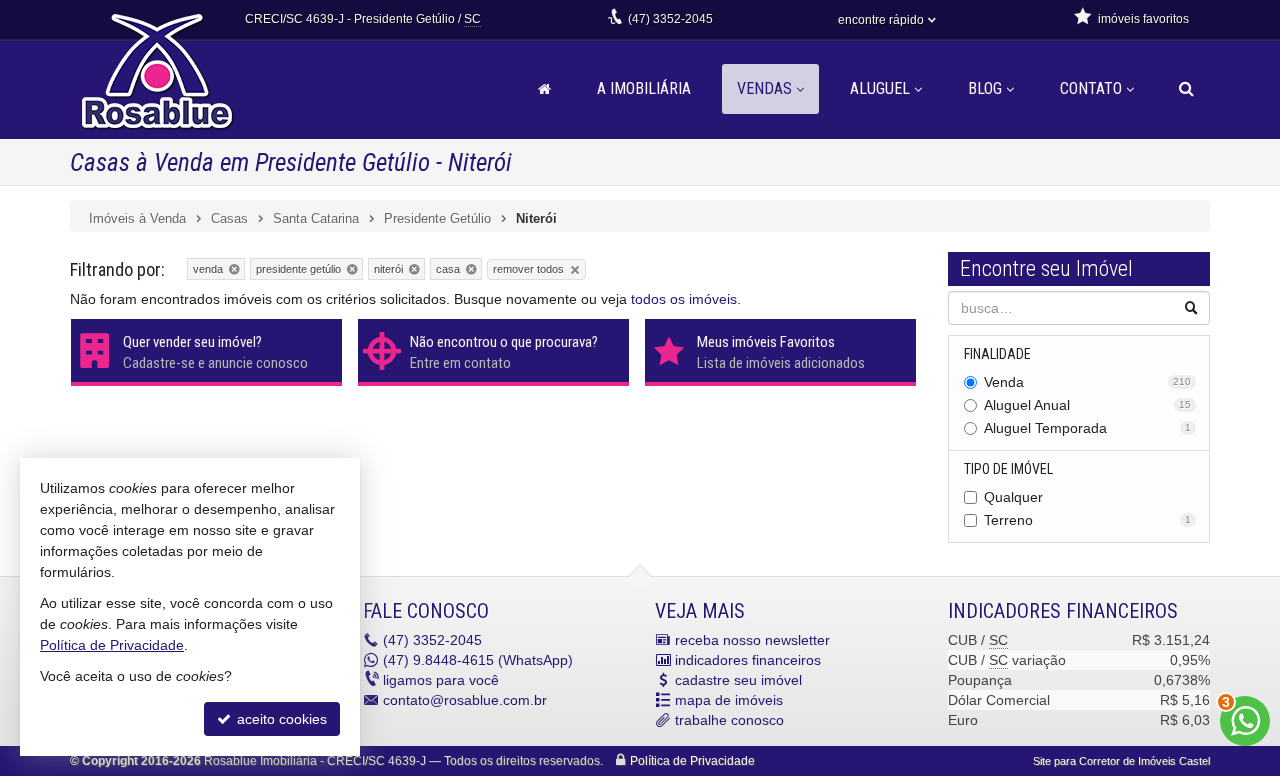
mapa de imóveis (729, 700)
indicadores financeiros (748, 660)
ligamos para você (441, 680)
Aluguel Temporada (1088, 428)
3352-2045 (670, 19)
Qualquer (1013, 497)
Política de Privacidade (692, 761)
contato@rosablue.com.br (465, 700)
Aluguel (880, 88)
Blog (985, 88)
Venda (1088, 382)
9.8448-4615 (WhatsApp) (478, 660)
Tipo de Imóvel (1008, 469)
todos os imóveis (684, 299)
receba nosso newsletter (752, 640)
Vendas (764, 88)
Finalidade (997, 354)
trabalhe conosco (729, 720)
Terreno (1088, 520)
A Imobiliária (644, 88)
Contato (1091, 88)
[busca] (1186, 89)
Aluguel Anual (1088, 405)
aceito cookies (280, 719)
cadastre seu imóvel (738, 680)
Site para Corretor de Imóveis (1121, 761)
